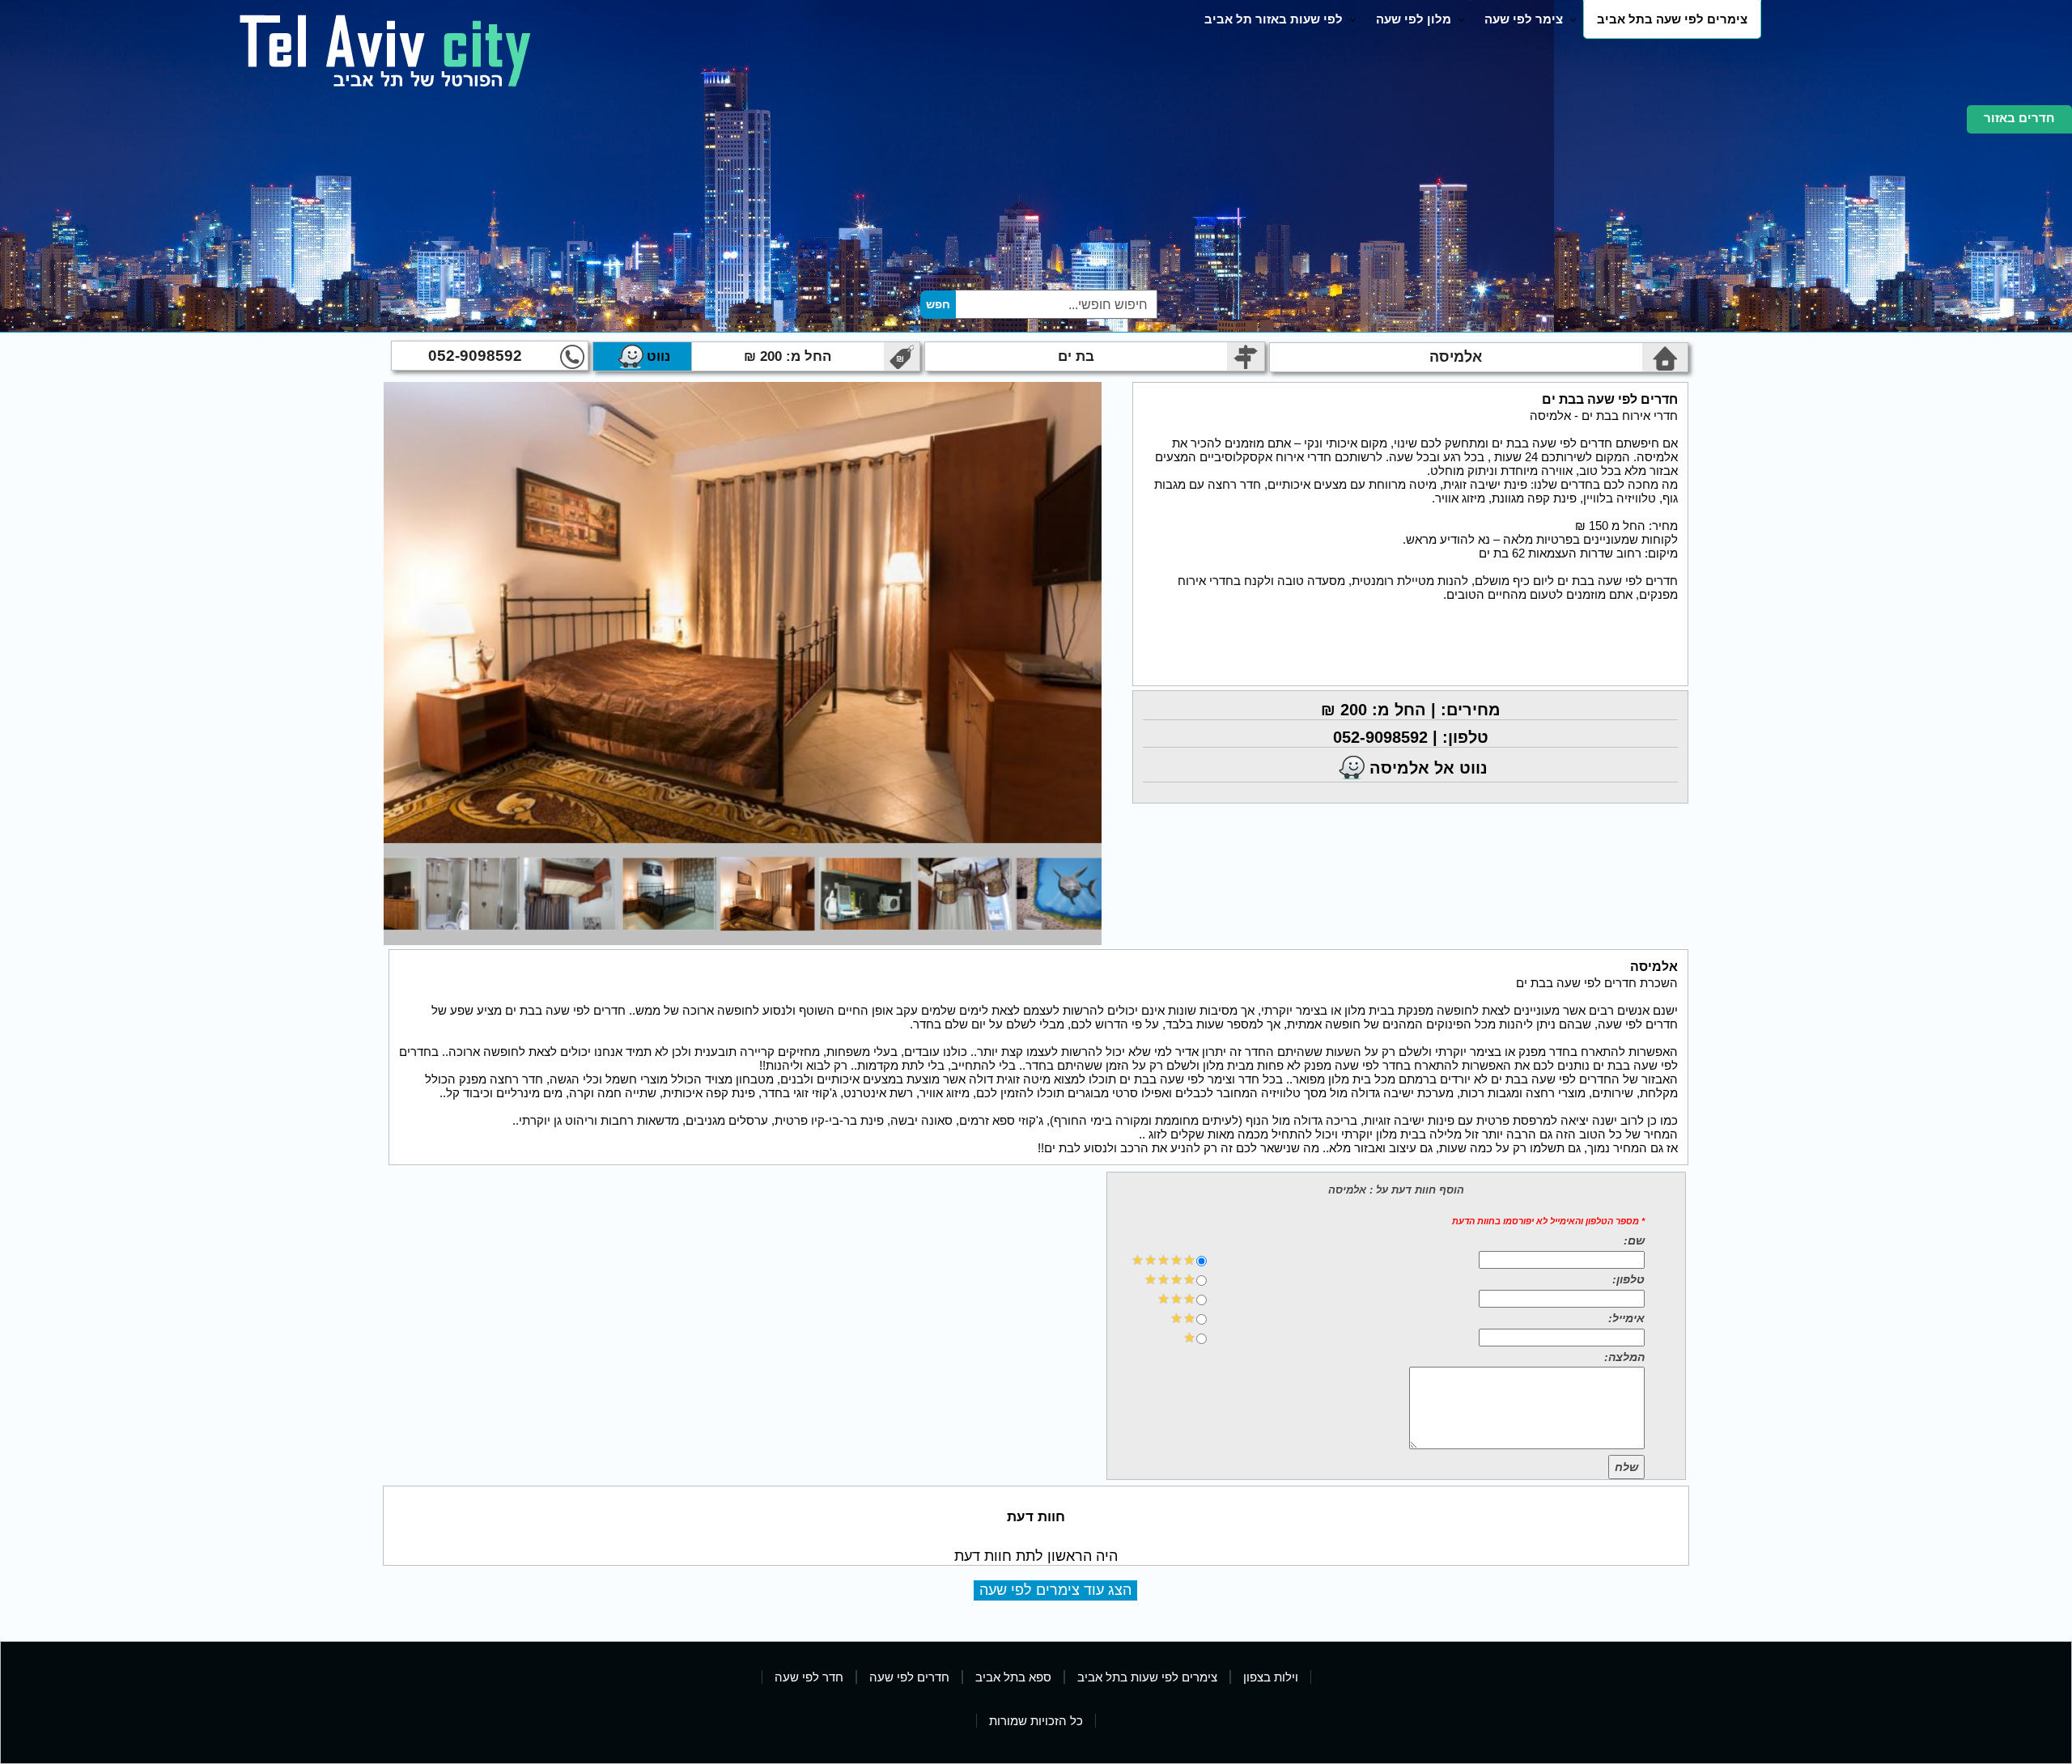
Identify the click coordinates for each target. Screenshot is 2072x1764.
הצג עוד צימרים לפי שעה (1055, 1590)
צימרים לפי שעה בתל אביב (1672, 19)
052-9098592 (475, 356)
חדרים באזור (2019, 118)
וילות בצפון (1271, 1677)
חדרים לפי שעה (909, 1677)
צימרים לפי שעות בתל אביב (1147, 1677)
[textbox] (1055, 304)
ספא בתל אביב (1013, 1677)
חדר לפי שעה (809, 1677)
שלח (1626, 1467)
